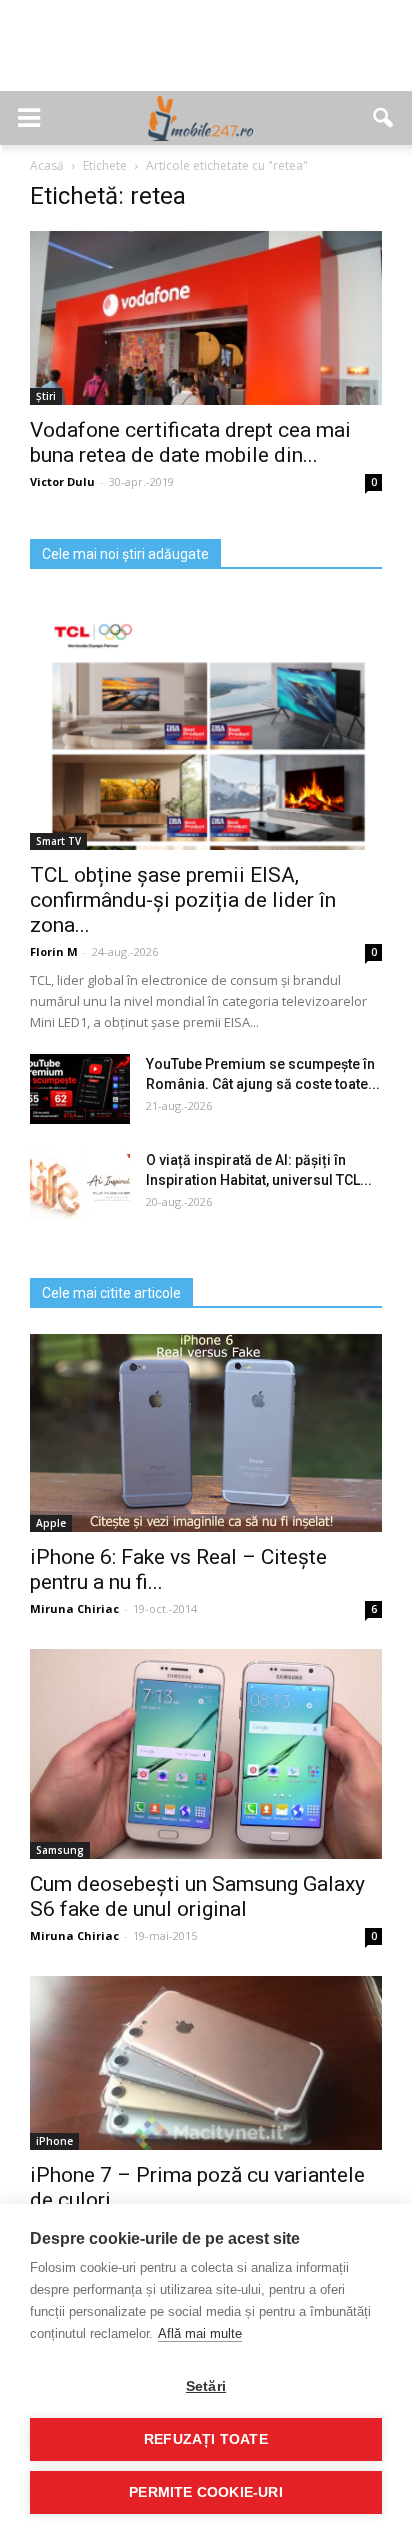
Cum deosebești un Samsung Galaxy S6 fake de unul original (197, 1896)
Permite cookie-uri (206, 2492)
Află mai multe (200, 2333)
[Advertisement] (206, 56)
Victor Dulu (62, 481)
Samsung (60, 1850)
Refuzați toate (206, 2439)
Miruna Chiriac (74, 1608)
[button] (384, 118)
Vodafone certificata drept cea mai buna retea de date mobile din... (190, 442)
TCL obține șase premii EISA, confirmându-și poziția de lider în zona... (183, 900)
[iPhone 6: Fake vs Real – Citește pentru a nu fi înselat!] (206, 1433)
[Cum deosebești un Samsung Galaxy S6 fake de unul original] (206, 1754)
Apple (51, 1523)
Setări (206, 2386)
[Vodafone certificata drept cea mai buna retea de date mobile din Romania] (206, 318)
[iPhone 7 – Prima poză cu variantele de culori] (206, 2063)
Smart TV (58, 841)
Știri (46, 396)
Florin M (54, 951)
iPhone (54, 2141)
